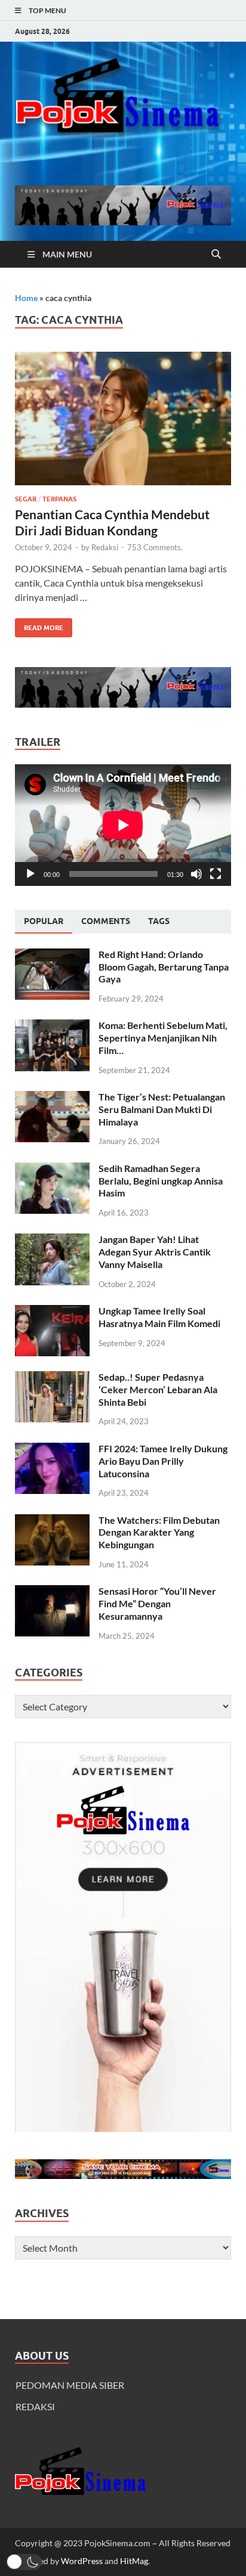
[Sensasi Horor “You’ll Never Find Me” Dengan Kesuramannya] (52, 1592)
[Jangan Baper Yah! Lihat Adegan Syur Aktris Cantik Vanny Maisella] (52, 1240)
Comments (106, 921)
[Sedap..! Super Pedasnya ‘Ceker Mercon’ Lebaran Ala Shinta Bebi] (52, 1378)
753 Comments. (155, 547)
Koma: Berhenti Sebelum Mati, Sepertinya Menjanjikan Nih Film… (163, 1038)
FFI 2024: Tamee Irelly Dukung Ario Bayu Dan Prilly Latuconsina (163, 1461)
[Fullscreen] (216, 874)
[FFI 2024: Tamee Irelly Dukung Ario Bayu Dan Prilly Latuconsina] (52, 1450)
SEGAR (26, 499)
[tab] (44, 922)
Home (26, 298)
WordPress (82, 2561)
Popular (44, 921)
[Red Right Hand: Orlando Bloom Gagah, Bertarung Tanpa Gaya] (52, 955)
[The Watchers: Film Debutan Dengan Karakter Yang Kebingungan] (52, 1521)
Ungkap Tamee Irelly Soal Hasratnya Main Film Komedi (159, 1317)
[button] (24, 2562)
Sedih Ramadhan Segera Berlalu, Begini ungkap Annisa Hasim (161, 1181)
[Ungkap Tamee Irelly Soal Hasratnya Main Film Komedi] (52, 1312)
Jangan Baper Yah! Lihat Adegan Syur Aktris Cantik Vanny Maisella (155, 1252)
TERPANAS (59, 499)
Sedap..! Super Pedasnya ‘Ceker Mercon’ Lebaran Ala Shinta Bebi (158, 1389)
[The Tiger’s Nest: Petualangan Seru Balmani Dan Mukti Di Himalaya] (52, 1098)
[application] (123, 825)
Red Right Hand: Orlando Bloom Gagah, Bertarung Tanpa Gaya (164, 967)
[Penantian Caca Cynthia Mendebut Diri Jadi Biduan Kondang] (123, 419)
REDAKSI (35, 2406)
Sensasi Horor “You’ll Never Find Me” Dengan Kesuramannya (157, 1603)
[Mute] (196, 874)
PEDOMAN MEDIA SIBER (70, 2385)
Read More (39, 625)
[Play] (30, 874)
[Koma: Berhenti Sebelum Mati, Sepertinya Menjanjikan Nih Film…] (52, 1026)
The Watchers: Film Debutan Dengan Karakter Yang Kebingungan (159, 1532)
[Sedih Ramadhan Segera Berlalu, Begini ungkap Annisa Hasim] (52, 1169)
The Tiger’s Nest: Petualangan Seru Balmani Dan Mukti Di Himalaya (162, 1109)
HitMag (134, 2561)
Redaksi (105, 547)
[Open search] (216, 255)
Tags (159, 921)
